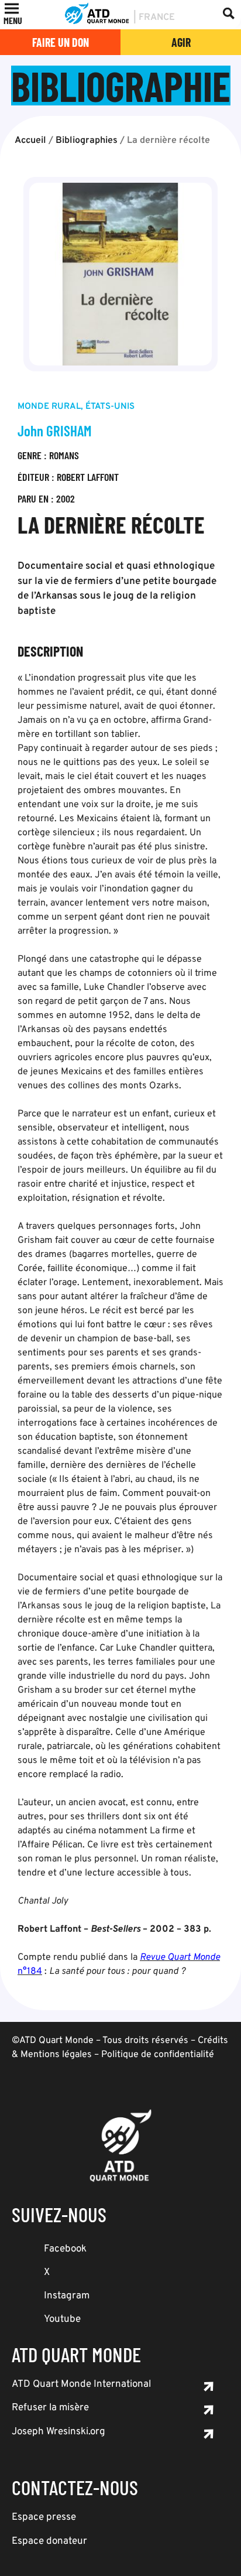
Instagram (67, 2296)
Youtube (62, 2319)
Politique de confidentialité (158, 2055)
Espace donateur (49, 2541)
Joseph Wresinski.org (58, 2432)
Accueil (30, 141)
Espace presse (44, 2517)
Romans (64, 455)
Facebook (65, 2249)
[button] (13, 21)
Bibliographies (87, 141)
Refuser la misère (50, 2408)
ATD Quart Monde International (81, 2384)
